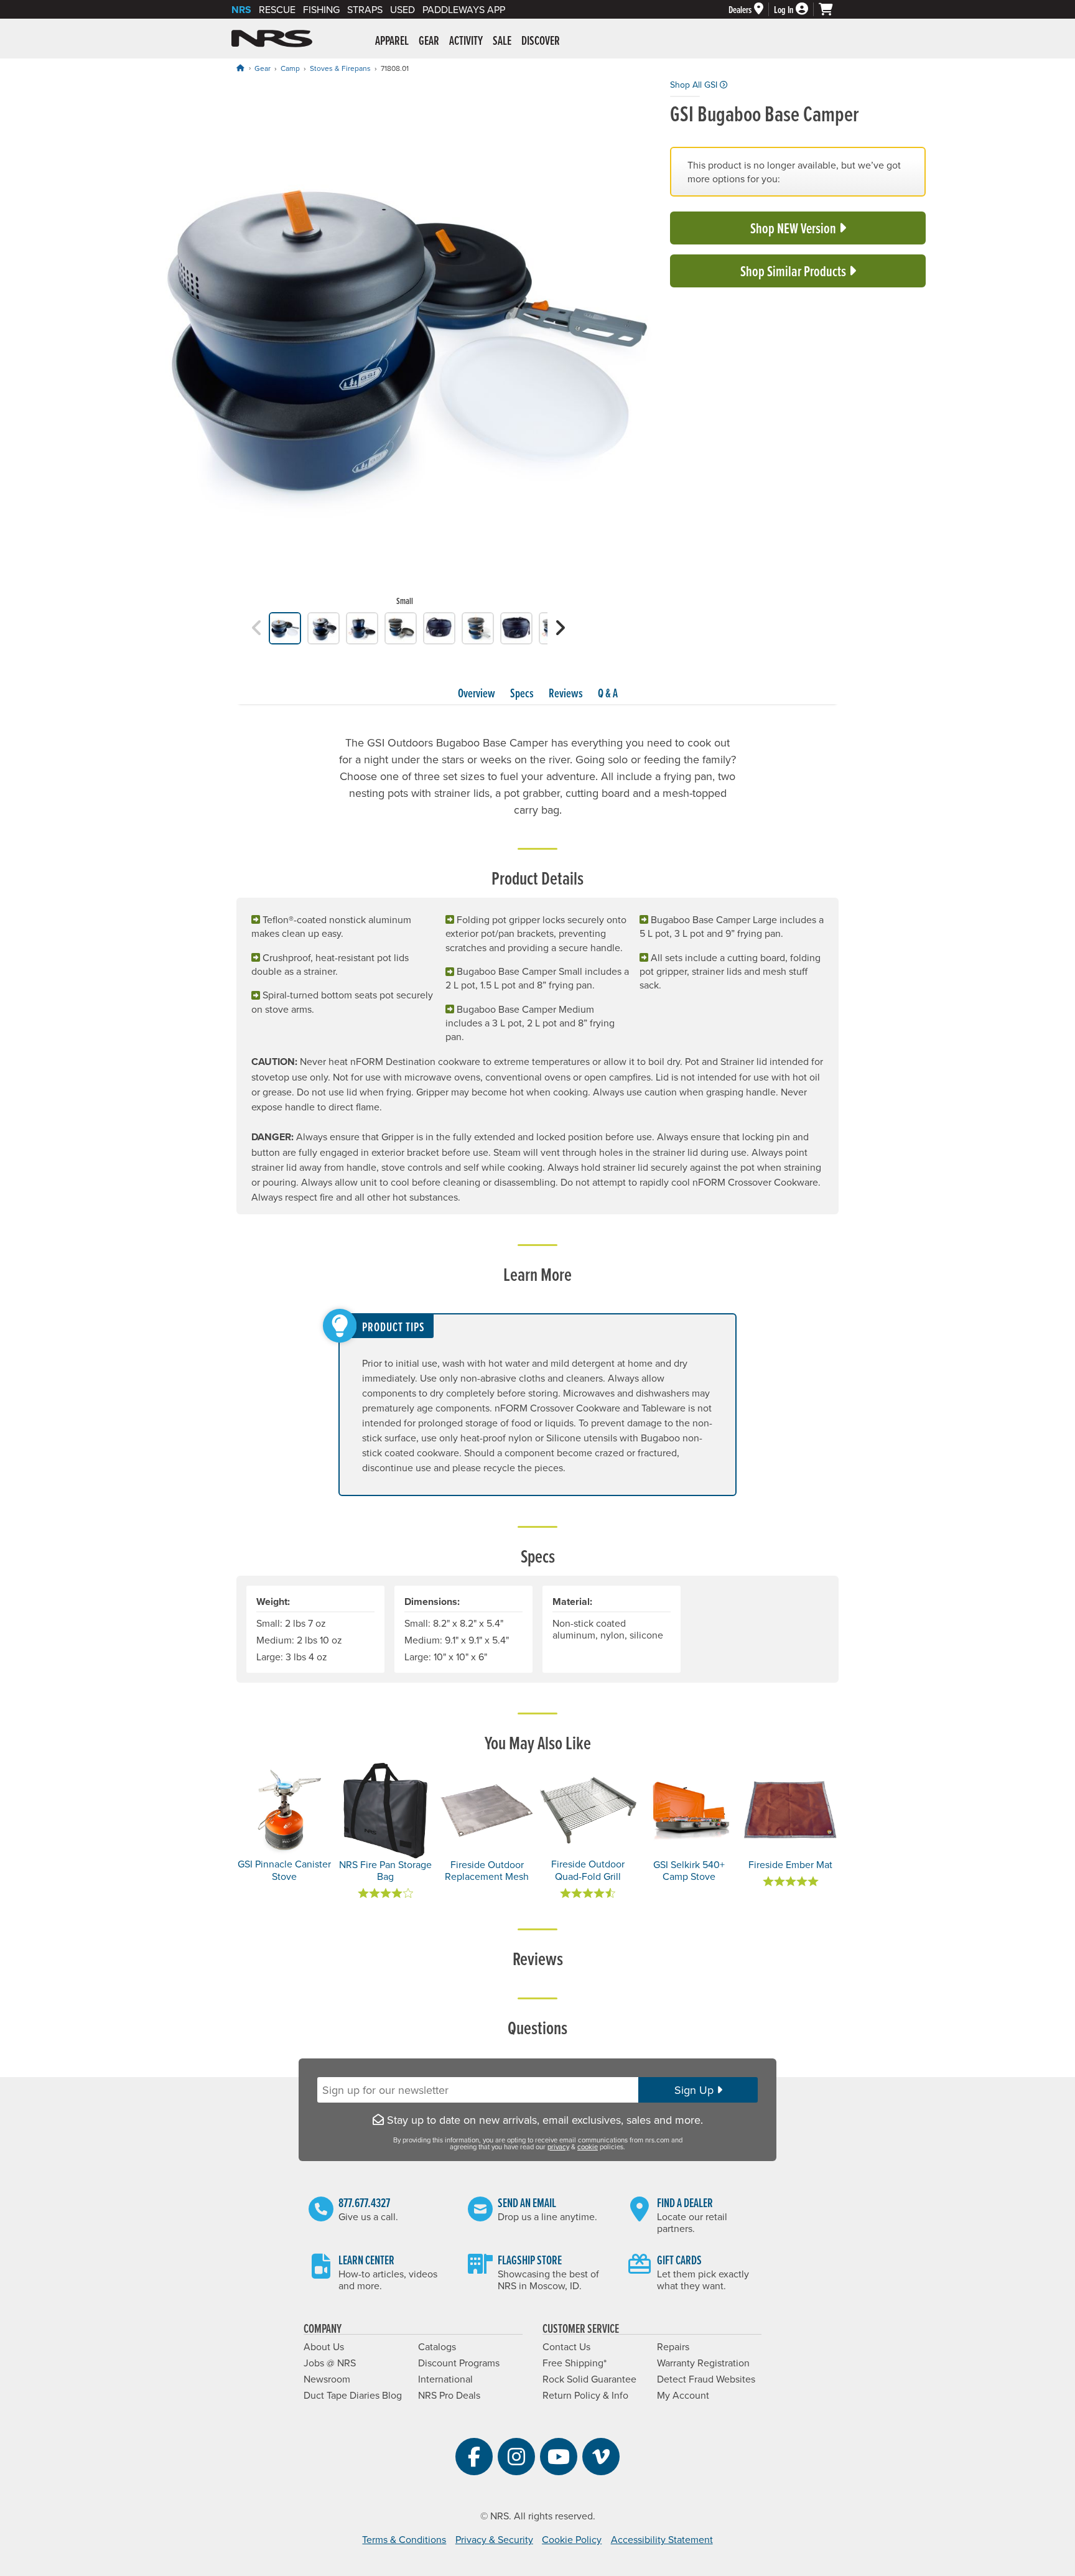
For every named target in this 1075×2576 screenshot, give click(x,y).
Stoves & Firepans (340, 68)
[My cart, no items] (831, 9)
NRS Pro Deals (449, 2395)
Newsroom (327, 2379)
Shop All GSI (695, 85)
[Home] (240, 68)
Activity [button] (466, 40)
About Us (324, 2346)
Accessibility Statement (662, 2539)
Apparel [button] (392, 40)
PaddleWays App (464, 9)
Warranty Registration (703, 2363)
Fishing (321, 9)
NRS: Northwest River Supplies (272, 39)
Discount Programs (459, 2363)
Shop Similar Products (794, 271)
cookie (588, 2147)
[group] (405, 345)
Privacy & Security (494, 2539)
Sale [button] (502, 40)
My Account (683, 2395)
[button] (257, 628)
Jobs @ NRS (330, 2363)
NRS (241, 10)
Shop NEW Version (794, 228)
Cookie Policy (572, 2539)
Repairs (673, 2346)
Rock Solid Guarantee (589, 2379)
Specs (522, 693)
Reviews (566, 693)
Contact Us (566, 2346)
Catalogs (437, 2346)
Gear (263, 68)
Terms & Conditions (404, 2539)
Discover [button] (541, 40)
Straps (365, 9)
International (445, 2379)
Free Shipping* (575, 2363)
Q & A (608, 693)
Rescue (277, 9)
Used (403, 9)
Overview (477, 693)
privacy (558, 2147)
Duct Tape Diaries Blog (353, 2395)
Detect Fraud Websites (706, 2379)
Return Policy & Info (585, 2395)
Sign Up (696, 2090)
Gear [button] (429, 40)
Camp (290, 68)
